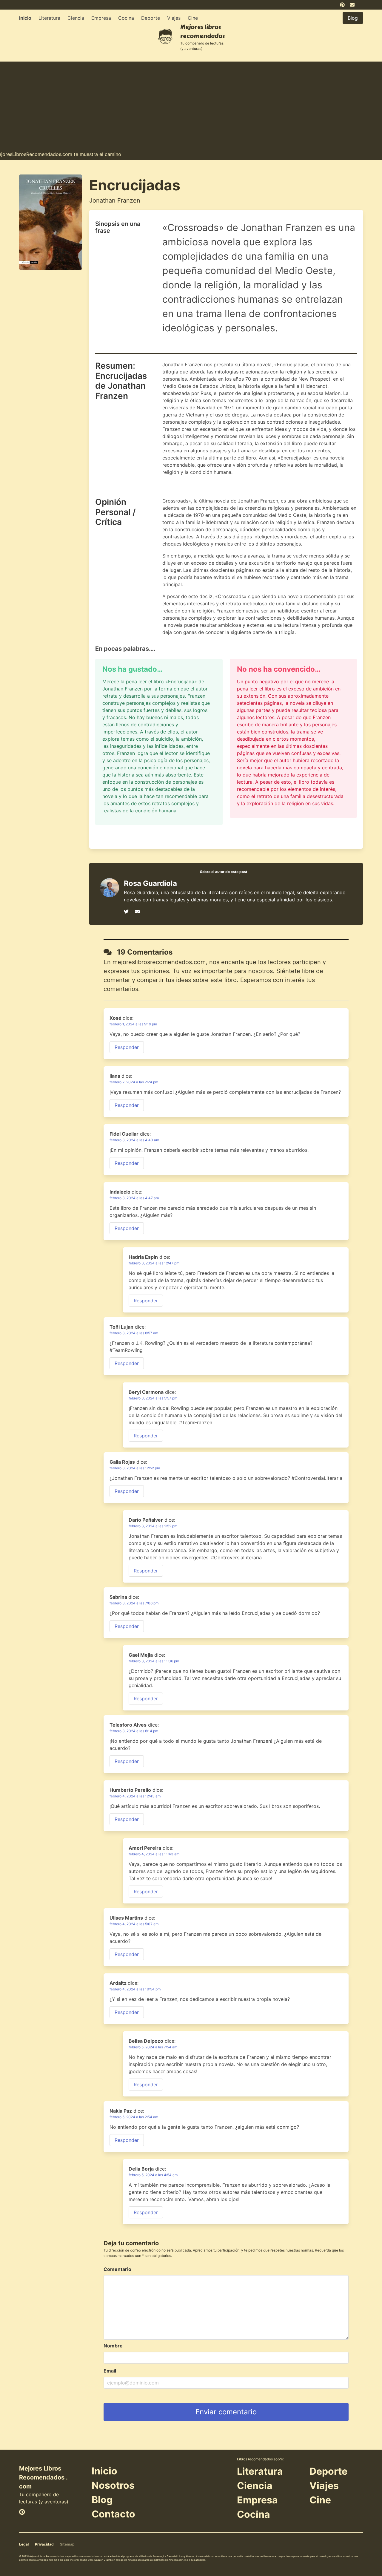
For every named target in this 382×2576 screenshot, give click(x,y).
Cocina (126, 18)
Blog (102, 2500)
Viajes (174, 18)
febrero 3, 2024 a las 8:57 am (134, 1333)
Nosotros (113, 2485)
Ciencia (76, 18)
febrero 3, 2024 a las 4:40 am (134, 1140)
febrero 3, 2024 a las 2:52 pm (153, 1526)
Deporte (151, 18)
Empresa (101, 18)
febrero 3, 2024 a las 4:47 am (134, 1198)
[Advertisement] (191, 103)
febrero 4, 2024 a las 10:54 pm (135, 1989)
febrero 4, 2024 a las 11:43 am (154, 1854)
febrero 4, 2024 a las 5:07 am (134, 1924)
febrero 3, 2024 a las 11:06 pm (154, 1661)
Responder (127, 1047)
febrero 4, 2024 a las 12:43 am (135, 1796)
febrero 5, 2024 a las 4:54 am (153, 2175)
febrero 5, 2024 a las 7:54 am (153, 2047)
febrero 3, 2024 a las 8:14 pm (134, 1731)
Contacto (113, 2514)
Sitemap (67, 2544)
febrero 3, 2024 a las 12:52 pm (135, 1468)
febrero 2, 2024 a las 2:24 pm (134, 1082)
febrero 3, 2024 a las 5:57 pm (153, 1398)
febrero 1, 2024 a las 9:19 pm (133, 1024)
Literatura (49, 18)
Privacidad (44, 2544)
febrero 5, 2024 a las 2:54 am (134, 2117)
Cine (193, 18)
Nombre (113, 2346)
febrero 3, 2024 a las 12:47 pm (154, 1263)
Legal (24, 2544)
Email (110, 2371)
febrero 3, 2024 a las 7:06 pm (134, 1603)
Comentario (117, 2269)
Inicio (25, 18)
